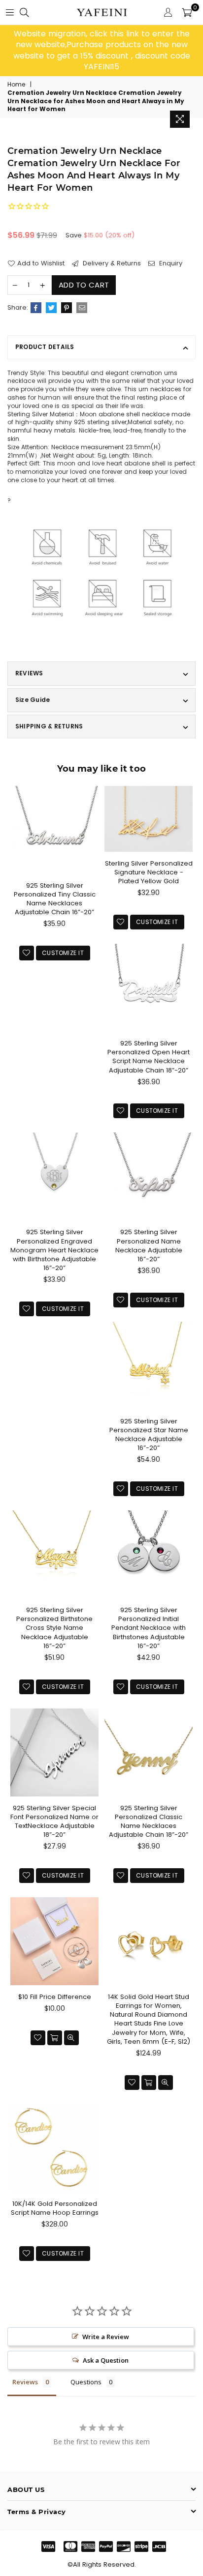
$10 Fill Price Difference (55, 1997)
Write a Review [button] (106, 2337)
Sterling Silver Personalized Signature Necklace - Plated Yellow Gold (149, 872)
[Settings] (168, 12)
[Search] (24, 12)
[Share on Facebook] (36, 308)
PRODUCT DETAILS (45, 347)
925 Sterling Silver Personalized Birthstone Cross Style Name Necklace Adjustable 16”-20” (54, 1628)
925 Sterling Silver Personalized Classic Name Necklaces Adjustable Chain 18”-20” (149, 1822)
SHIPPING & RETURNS (49, 726)
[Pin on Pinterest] (67, 308)
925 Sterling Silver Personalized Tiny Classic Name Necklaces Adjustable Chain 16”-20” (55, 899)
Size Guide (33, 700)
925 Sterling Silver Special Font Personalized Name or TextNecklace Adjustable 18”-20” (54, 1822)
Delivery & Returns (111, 263)
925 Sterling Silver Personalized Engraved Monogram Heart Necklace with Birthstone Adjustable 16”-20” (54, 1250)
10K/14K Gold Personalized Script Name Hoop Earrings (55, 2208)
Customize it (63, 953)
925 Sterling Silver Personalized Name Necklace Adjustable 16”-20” (149, 1245)
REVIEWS (29, 673)
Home (16, 85)
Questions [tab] (86, 2382)
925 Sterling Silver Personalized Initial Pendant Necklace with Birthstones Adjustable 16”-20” (149, 1628)
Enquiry (170, 263)
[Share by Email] (82, 308)
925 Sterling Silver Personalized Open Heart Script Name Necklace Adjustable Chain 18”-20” (149, 1057)
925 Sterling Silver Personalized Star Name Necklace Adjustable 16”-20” (149, 1435)
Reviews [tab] (25, 2382)
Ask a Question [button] (106, 2360)
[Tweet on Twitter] (51, 308)
